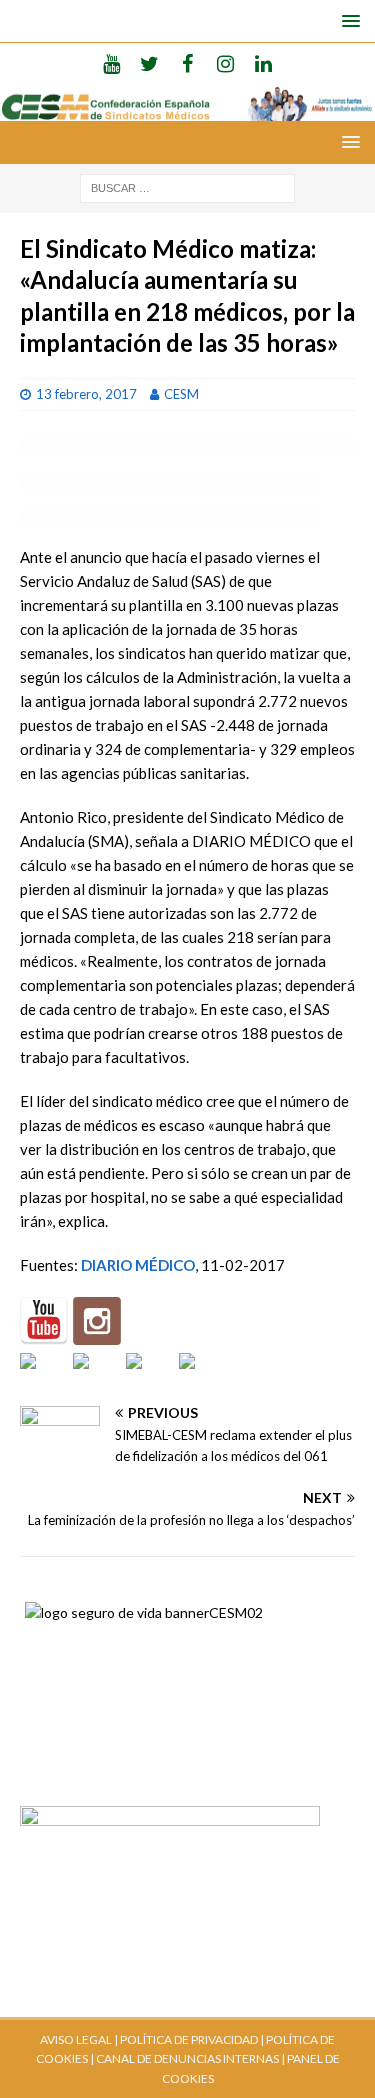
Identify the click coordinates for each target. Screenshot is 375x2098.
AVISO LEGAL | (79, 2039)
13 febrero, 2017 (86, 394)
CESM (181, 394)
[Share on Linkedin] (150, 1377)
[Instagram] (225, 63)
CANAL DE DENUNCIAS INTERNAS (186, 2058)
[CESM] (97, 1321)
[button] (347, 20)
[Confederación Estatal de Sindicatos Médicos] (187, 109)
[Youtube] (111, 63)
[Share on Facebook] (44, 1377)
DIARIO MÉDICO (138, 1265)
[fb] (187, 63)
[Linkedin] (263, 63)
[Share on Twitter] (97, 1377)
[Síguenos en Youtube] (44, 1321)
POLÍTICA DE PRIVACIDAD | (192, 2039)
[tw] (149, 63)
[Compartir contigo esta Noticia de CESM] (203, 1377)
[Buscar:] (187, 186)
